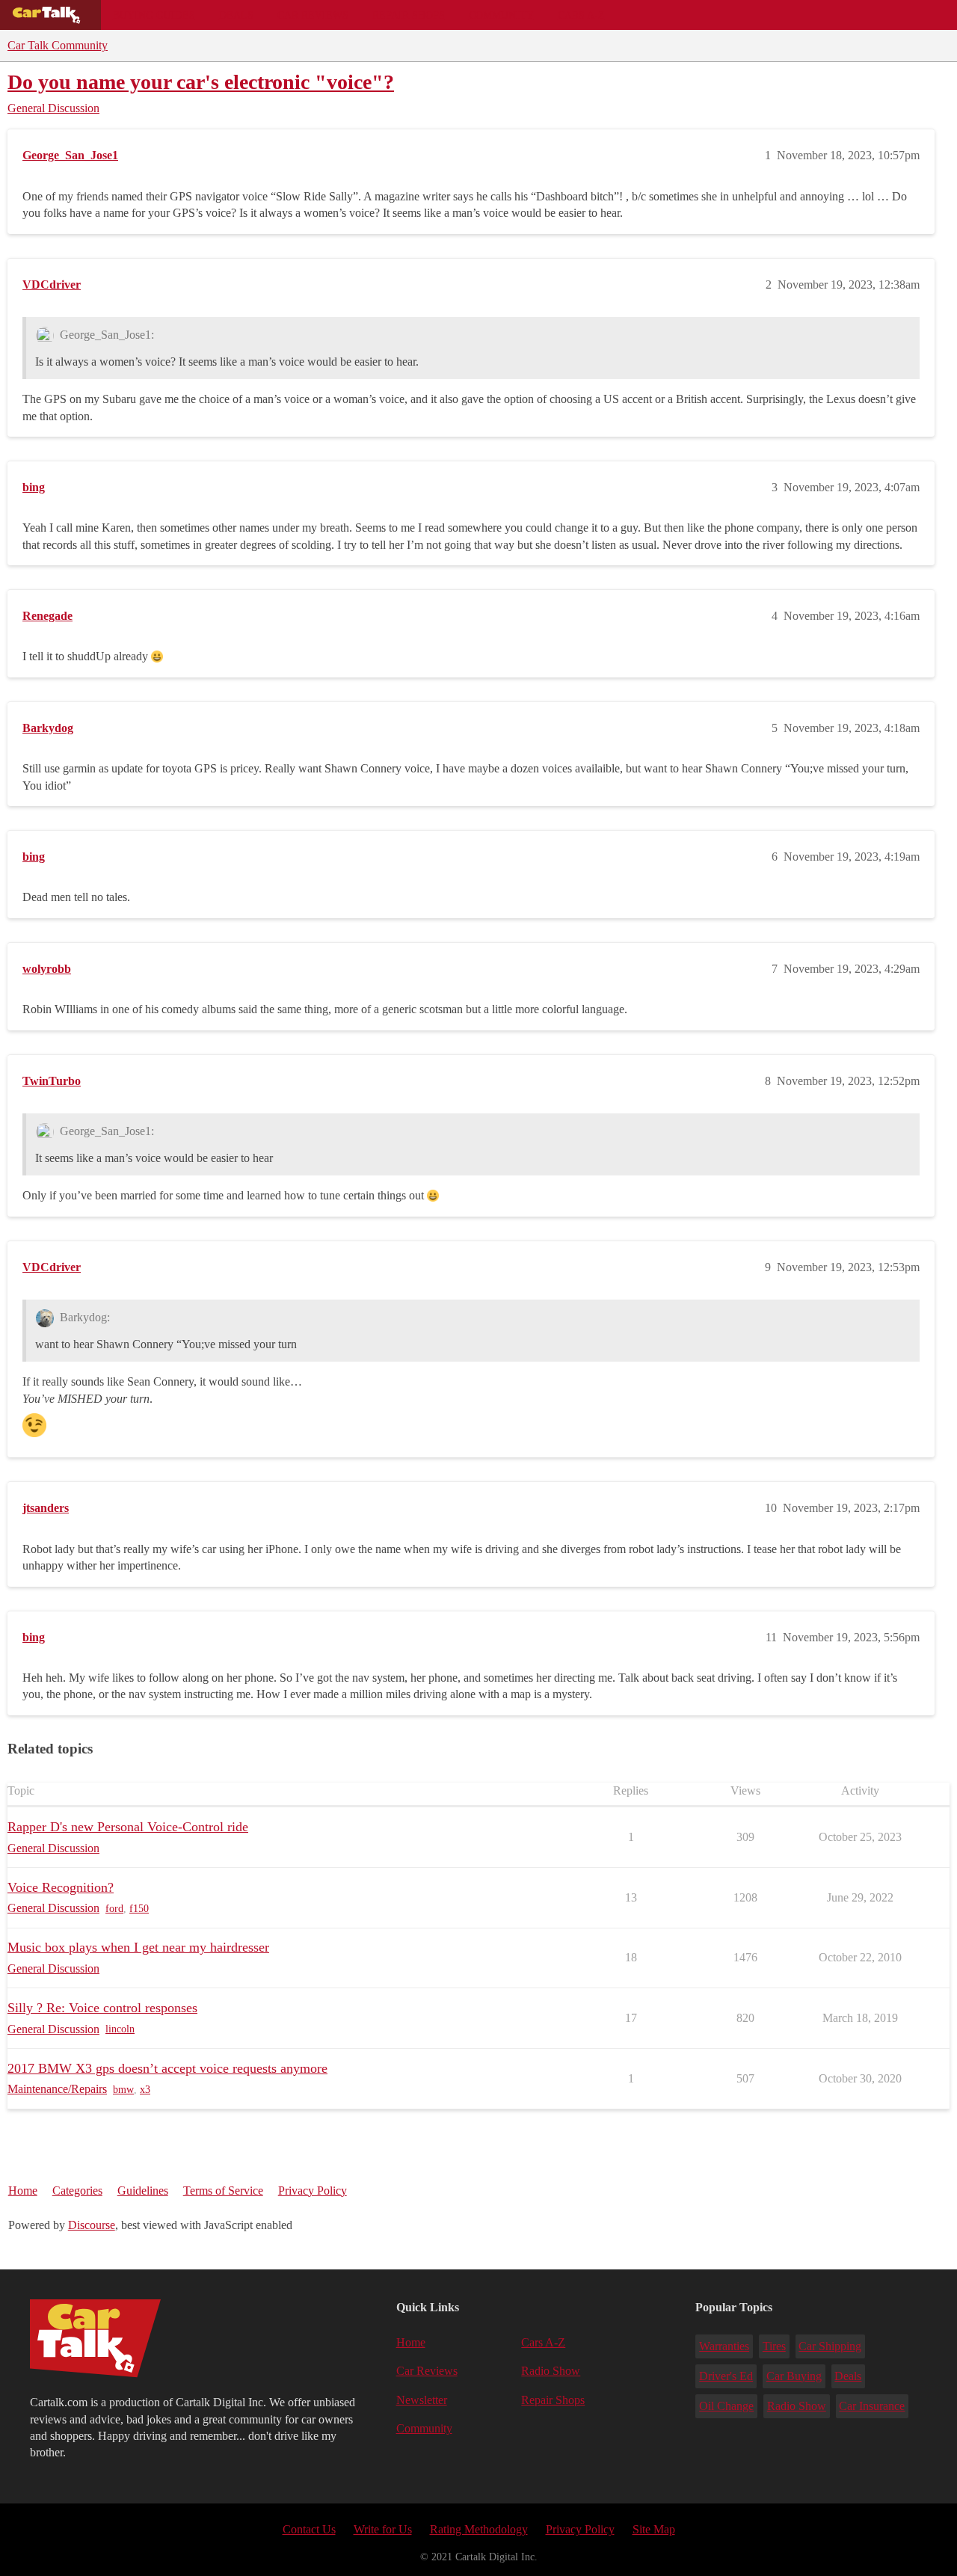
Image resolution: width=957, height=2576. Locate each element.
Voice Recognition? (61, 1887)
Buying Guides (154, 15)
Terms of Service (223, 2191)
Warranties (724, 2346)
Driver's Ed (726, 2376)
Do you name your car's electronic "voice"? (201, 82)
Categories (77, 2191)
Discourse (92, 2225)
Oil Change (726, 2406)
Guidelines (143, 2191)
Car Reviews (313, 15)
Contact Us (309, 2529)
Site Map (654, 2529)
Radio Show (551, 2371)
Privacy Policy (313, 2191)
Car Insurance (872, 2406)
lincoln (120, 2029)
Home (23, 2191)
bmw (123, 2090)
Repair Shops (409, 15)
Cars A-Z (581, 15)
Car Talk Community (58, 45)
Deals (236, 15)
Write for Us (383, 2529)
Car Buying (794, 2376)
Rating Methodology (479, 2529)
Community (501, 15)
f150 (139, 1909)
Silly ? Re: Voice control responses (102, 2008)
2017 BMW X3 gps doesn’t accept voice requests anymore (167, 2068)
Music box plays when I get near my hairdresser (138, 1947)
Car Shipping (830, 2346)
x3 (145, 2090)
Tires (774, 2346)
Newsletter (422, 2400)
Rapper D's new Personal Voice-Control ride (128, 1827)
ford (114, 1909)
